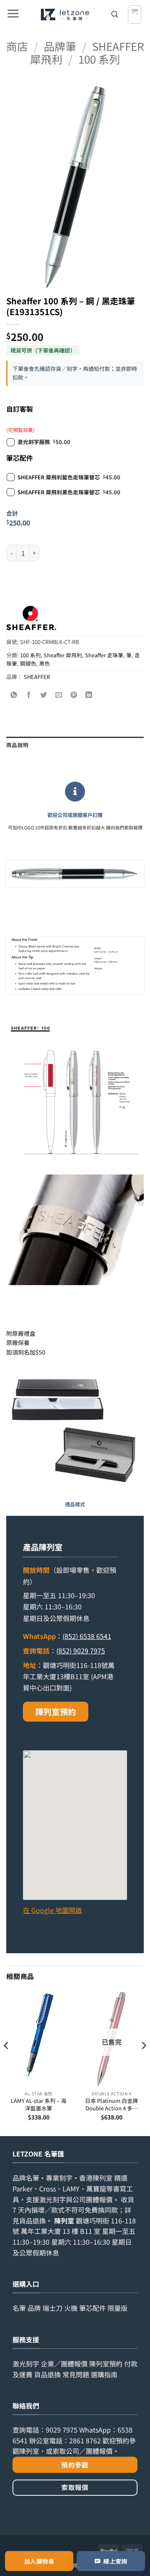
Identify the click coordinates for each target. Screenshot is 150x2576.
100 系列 (99, 59)
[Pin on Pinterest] (74, 695)
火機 (71, 2308)
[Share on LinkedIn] (89, 695)
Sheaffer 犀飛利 (63, 655)
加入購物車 (39, 2561)
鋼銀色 (28, 663)
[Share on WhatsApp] (14, 695)
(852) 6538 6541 (87, 1636)
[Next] (143, 2062)
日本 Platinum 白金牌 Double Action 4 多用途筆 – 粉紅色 (111, 2104)
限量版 (117, 2308)
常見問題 (76, 2374)
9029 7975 (62, 2430)
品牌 (34, 2308)
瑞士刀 (52, 2308)
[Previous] (7, 2062)
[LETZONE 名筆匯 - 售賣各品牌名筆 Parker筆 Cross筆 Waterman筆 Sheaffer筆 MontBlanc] (65, 15)
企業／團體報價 (64, 2364)
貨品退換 (32, 2221)
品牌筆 (60, 46)
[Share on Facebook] (29, 695)
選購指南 (104, 2374)
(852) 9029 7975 (81, 1651)
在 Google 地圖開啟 (52, 1910)
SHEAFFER (37, 677)
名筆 (19, 2308)
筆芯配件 (92, 2308)
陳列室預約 (56, 1712)
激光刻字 (26, 2364)
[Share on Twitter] (44, 695)
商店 (17, 46)
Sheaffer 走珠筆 (104, 655)
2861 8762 (85, 2440)
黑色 (45, 663)
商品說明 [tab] (17, 745)
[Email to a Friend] (59, 695)
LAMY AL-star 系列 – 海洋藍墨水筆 (39, 2104)
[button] (13, 15)
